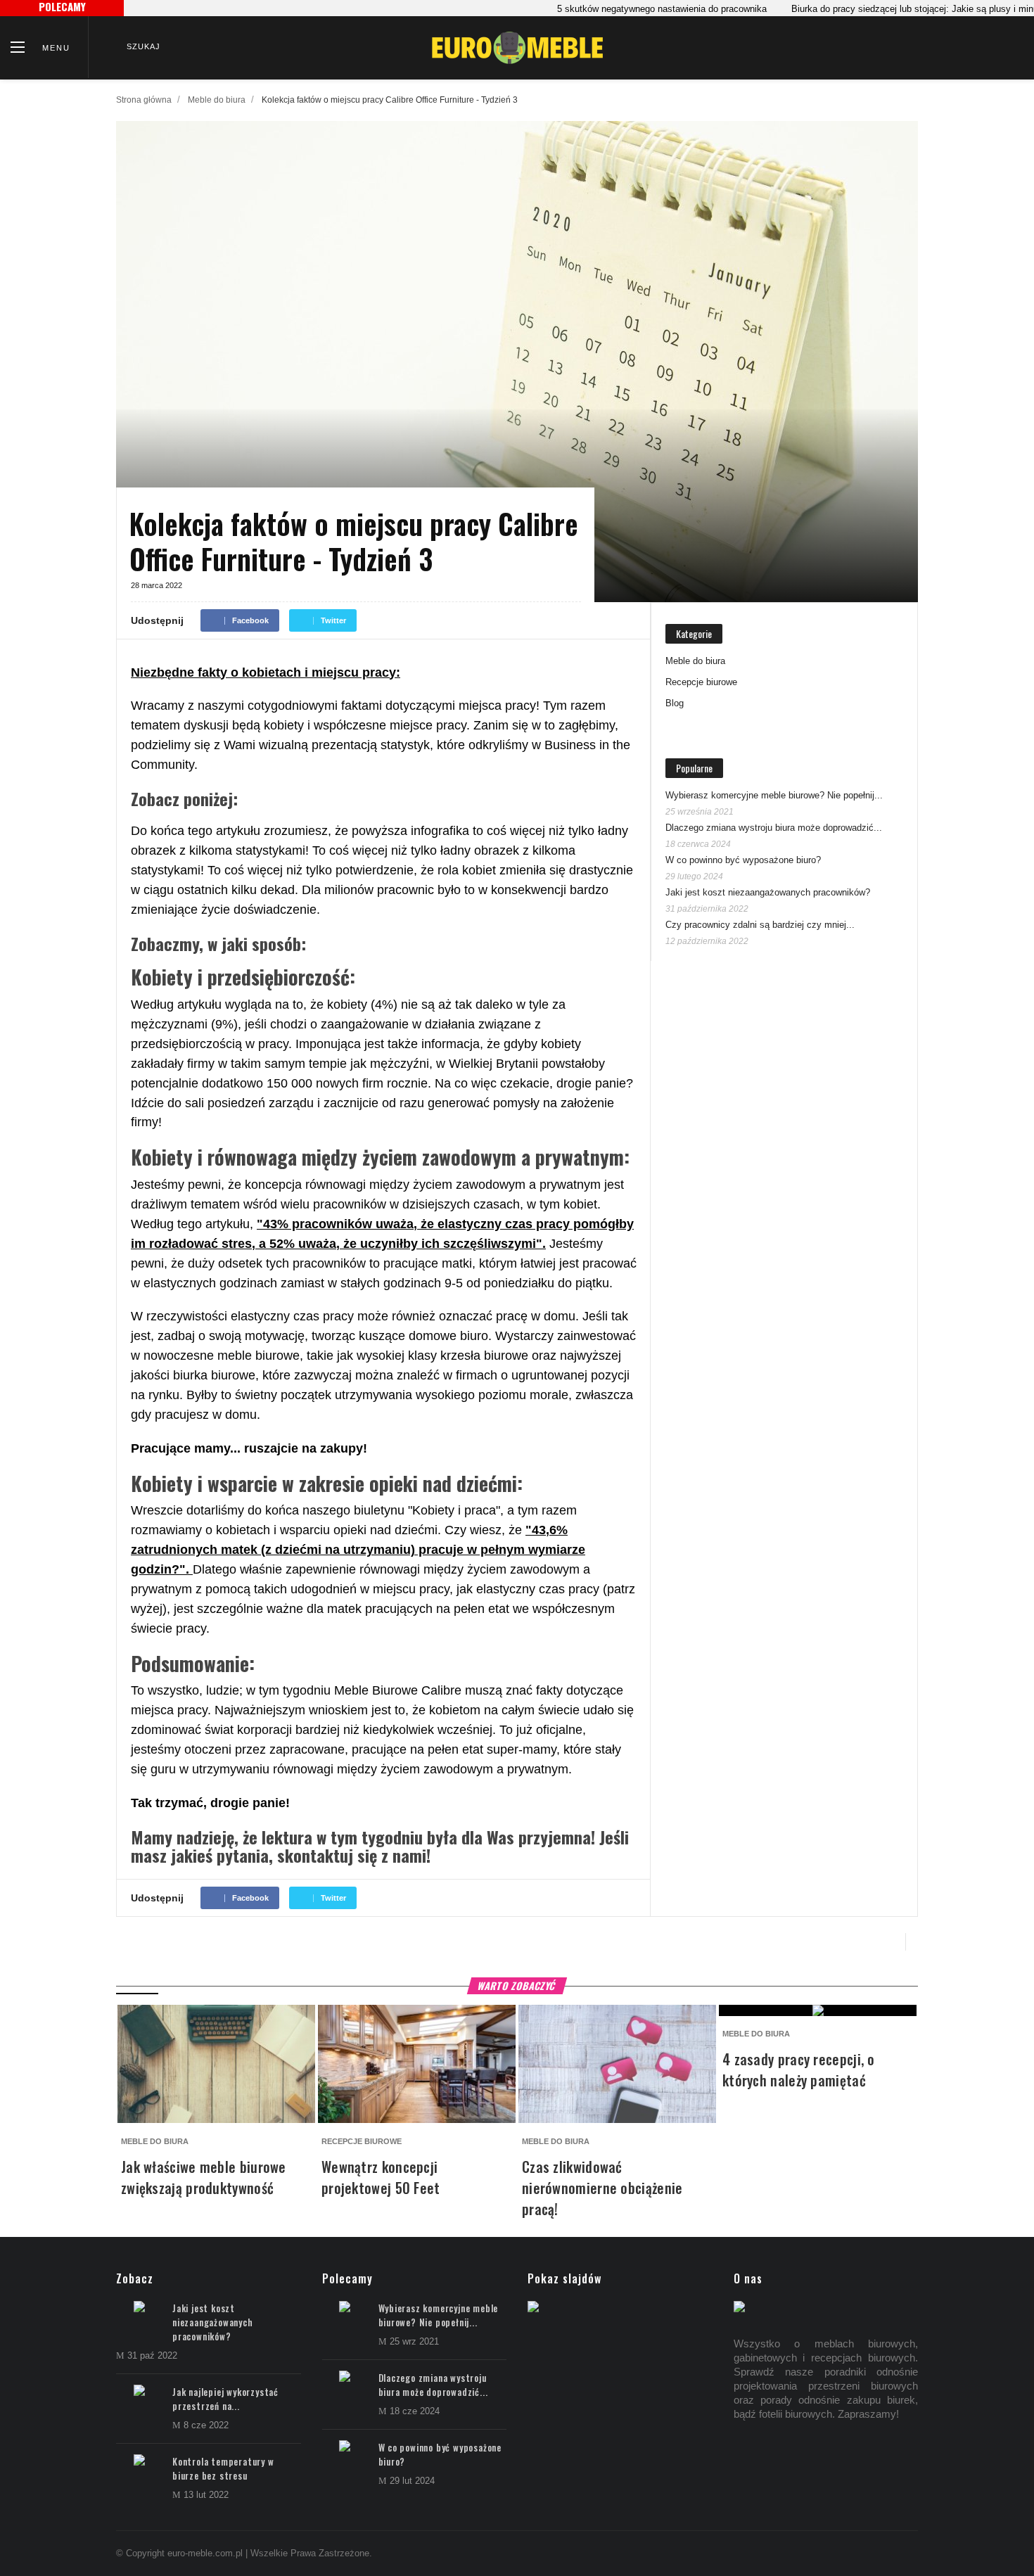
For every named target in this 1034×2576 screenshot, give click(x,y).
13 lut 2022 (206, 2495)
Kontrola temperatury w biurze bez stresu (223, 2468)
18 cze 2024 (415, 2411)
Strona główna (144, 100)
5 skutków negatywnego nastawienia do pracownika (625, 9)
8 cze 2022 (206, 2425)
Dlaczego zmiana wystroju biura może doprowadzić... (774, 828)
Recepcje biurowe (701, 682)
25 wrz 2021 (414, 2341)
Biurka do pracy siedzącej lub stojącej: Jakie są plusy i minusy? (886, 9)
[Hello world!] (533, 2308)
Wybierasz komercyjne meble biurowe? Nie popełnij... (774, 795)
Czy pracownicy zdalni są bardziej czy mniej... (760, 925)
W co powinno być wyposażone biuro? (743, 860)
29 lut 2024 (412, 2481)
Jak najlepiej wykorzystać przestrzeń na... (225, 2399)
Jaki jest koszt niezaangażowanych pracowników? (768, 892)
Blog (675, 703)
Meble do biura (217, 100)
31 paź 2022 (152, 2355)
